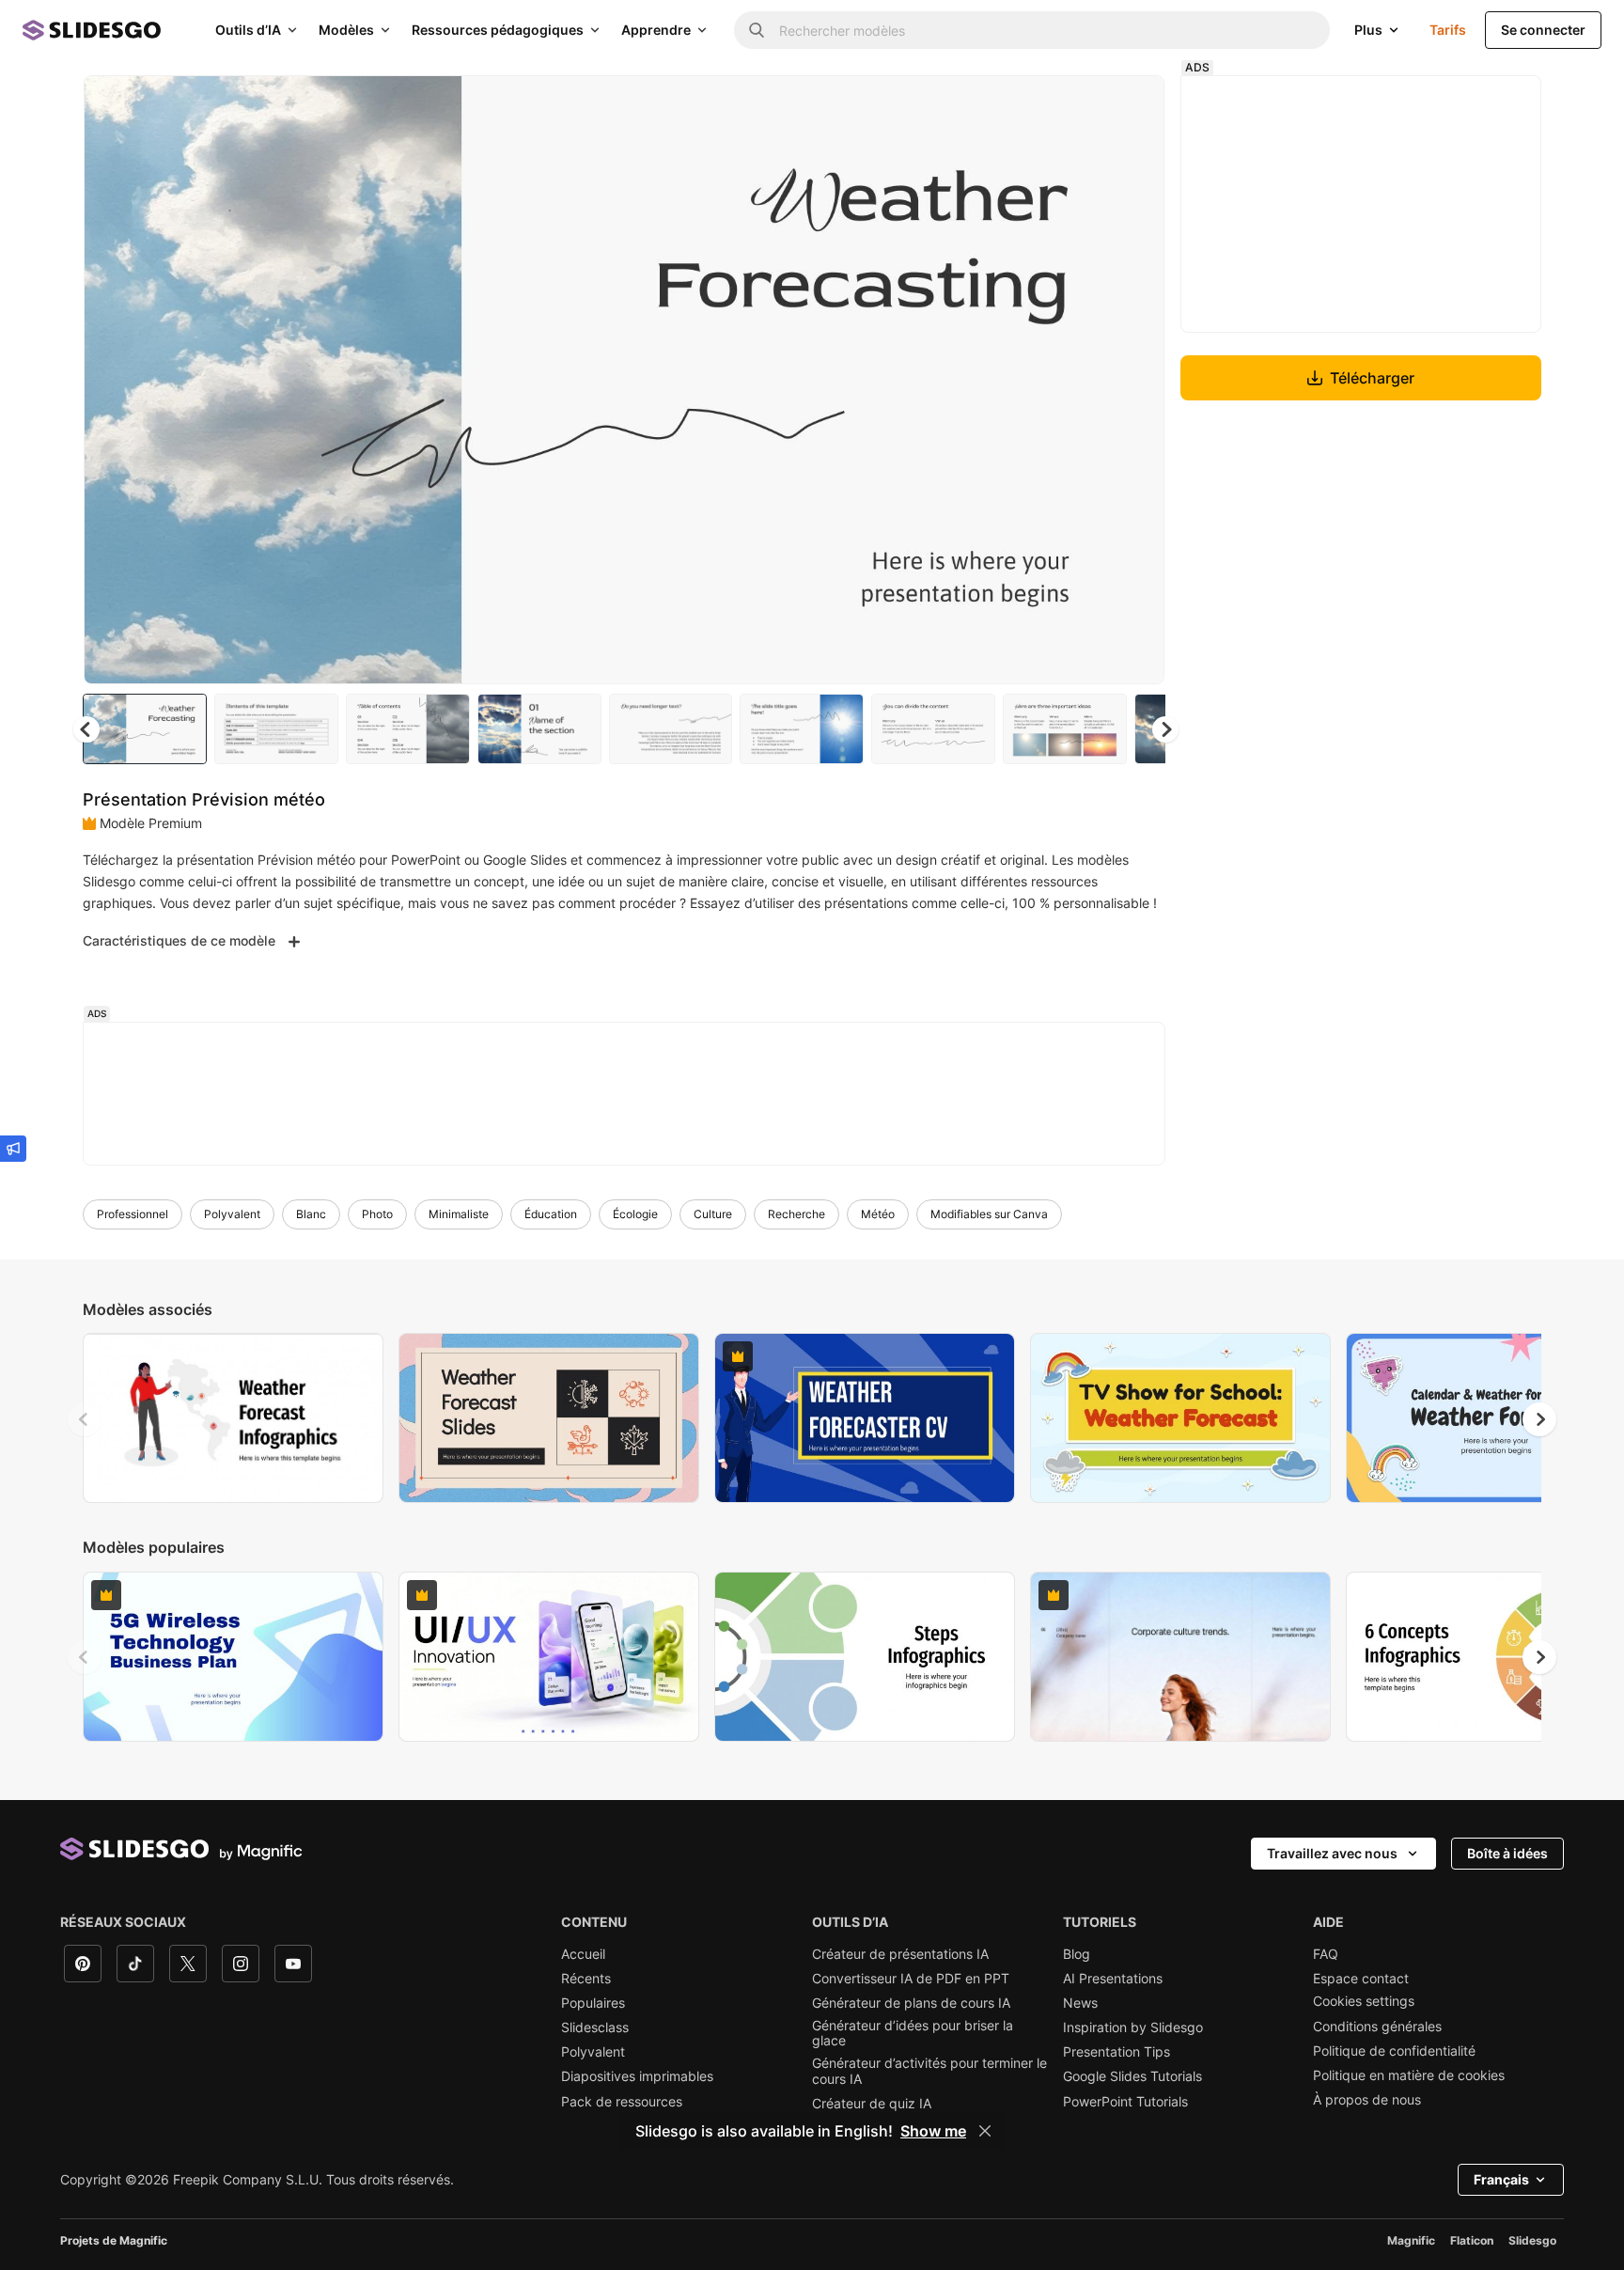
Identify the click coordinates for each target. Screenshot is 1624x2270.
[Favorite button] (1084, 105)
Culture (713, 1214)
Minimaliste (459, 1214)
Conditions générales (1377, 2027)
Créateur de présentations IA (900, 1954)
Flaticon (1472, 2240)
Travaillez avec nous (1332, 1853)
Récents (586, 1979)
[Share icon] (1132, 105)
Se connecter (1543, 30)
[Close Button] (985, 2131)
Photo (377, 1214)
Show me (933, 2131)
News (1080, 2003)
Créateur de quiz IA (872, 2104)
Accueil (583, 1954)
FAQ (1326, 1954)
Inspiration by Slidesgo (1133, 2027)
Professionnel (133, 1214)
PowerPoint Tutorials (1125, 2102)
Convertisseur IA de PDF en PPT (911, 1979)
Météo (878, 1214)
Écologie (635, 1214)
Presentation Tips (1116, 2052)
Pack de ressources (622, 2102)
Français (1501, 2179)
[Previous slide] (85, 1419)
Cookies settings (1364, 2001)
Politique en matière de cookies (1409, 2075)
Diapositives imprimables (637, 2076)
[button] (1165, 729)
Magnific (1411, 2240)
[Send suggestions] (13, 1149)
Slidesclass (595, 2027)
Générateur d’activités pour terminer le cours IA (929, 2071)
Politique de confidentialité (1394, 2051)
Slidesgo (1532, 2240)
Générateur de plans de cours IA (911, 2003)
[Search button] (757, 30)
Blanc (311, 1214)
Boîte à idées (1507, 1853)
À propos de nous (1367, 2100)
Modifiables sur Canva (989, 1214)
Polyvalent (232, 1214)
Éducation (551, 1214)
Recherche (796, 1214)
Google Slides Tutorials (1132, 2076)
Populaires (593, 2003)
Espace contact (1361, 1979)
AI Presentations (1113, 1979)
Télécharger (1372, 378)
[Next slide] (1136, 380)
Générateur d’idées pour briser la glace (913, 2033)
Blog (1077, 1954)
